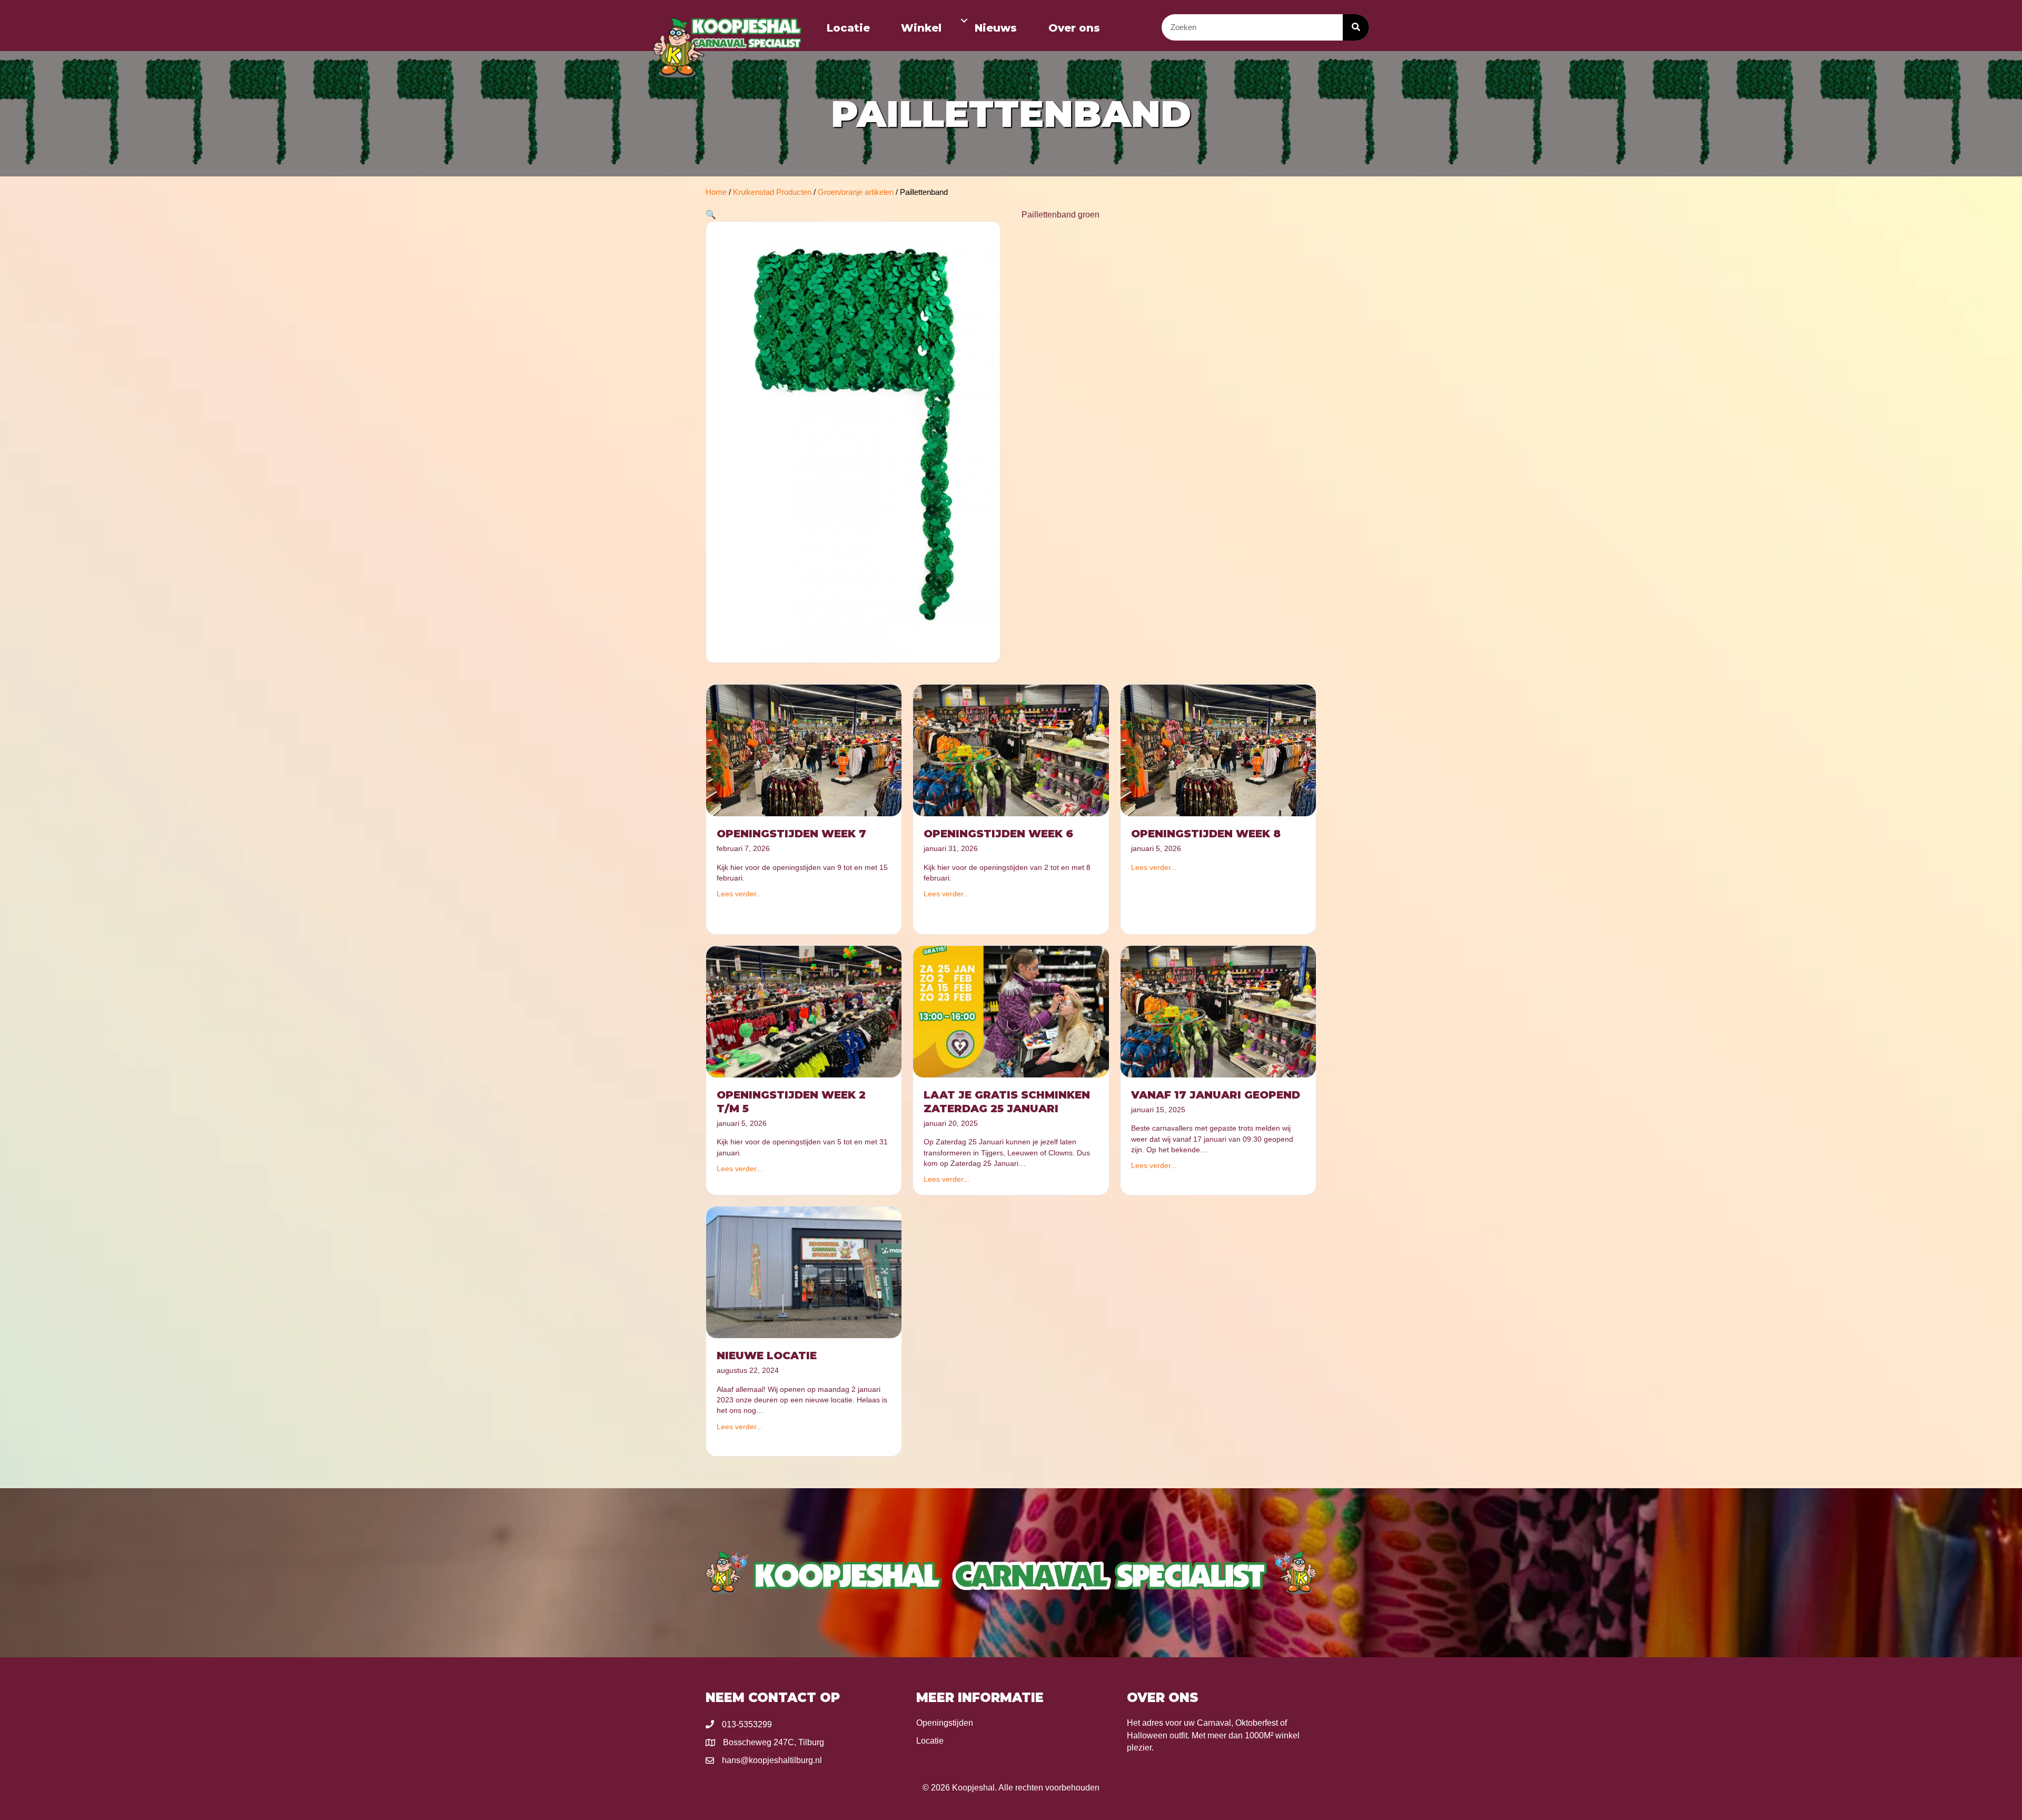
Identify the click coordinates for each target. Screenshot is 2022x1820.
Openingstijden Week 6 (998, 834)
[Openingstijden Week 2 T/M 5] (804, 1011)
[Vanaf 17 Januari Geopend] (1218, 1011)
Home (716, 192)
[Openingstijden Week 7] (804, 750)
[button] (964, 21)
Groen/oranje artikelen (856, 192)
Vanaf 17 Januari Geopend (1216, 1095)
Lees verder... (740, 894)
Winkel (921, 28)
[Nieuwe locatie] (804, 1272)
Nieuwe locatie (767, 1356)
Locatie (848, 28)
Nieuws (996, 28)
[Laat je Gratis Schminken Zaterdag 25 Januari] (1011, 1011)
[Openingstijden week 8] (1218, 750)
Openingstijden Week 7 (791, 834)
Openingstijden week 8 (1206, 834)
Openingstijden (945, 1723)
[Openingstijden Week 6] (1011, 750)
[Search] (1356, 27)
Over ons (1074, 28)
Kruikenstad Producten (772, 192)
